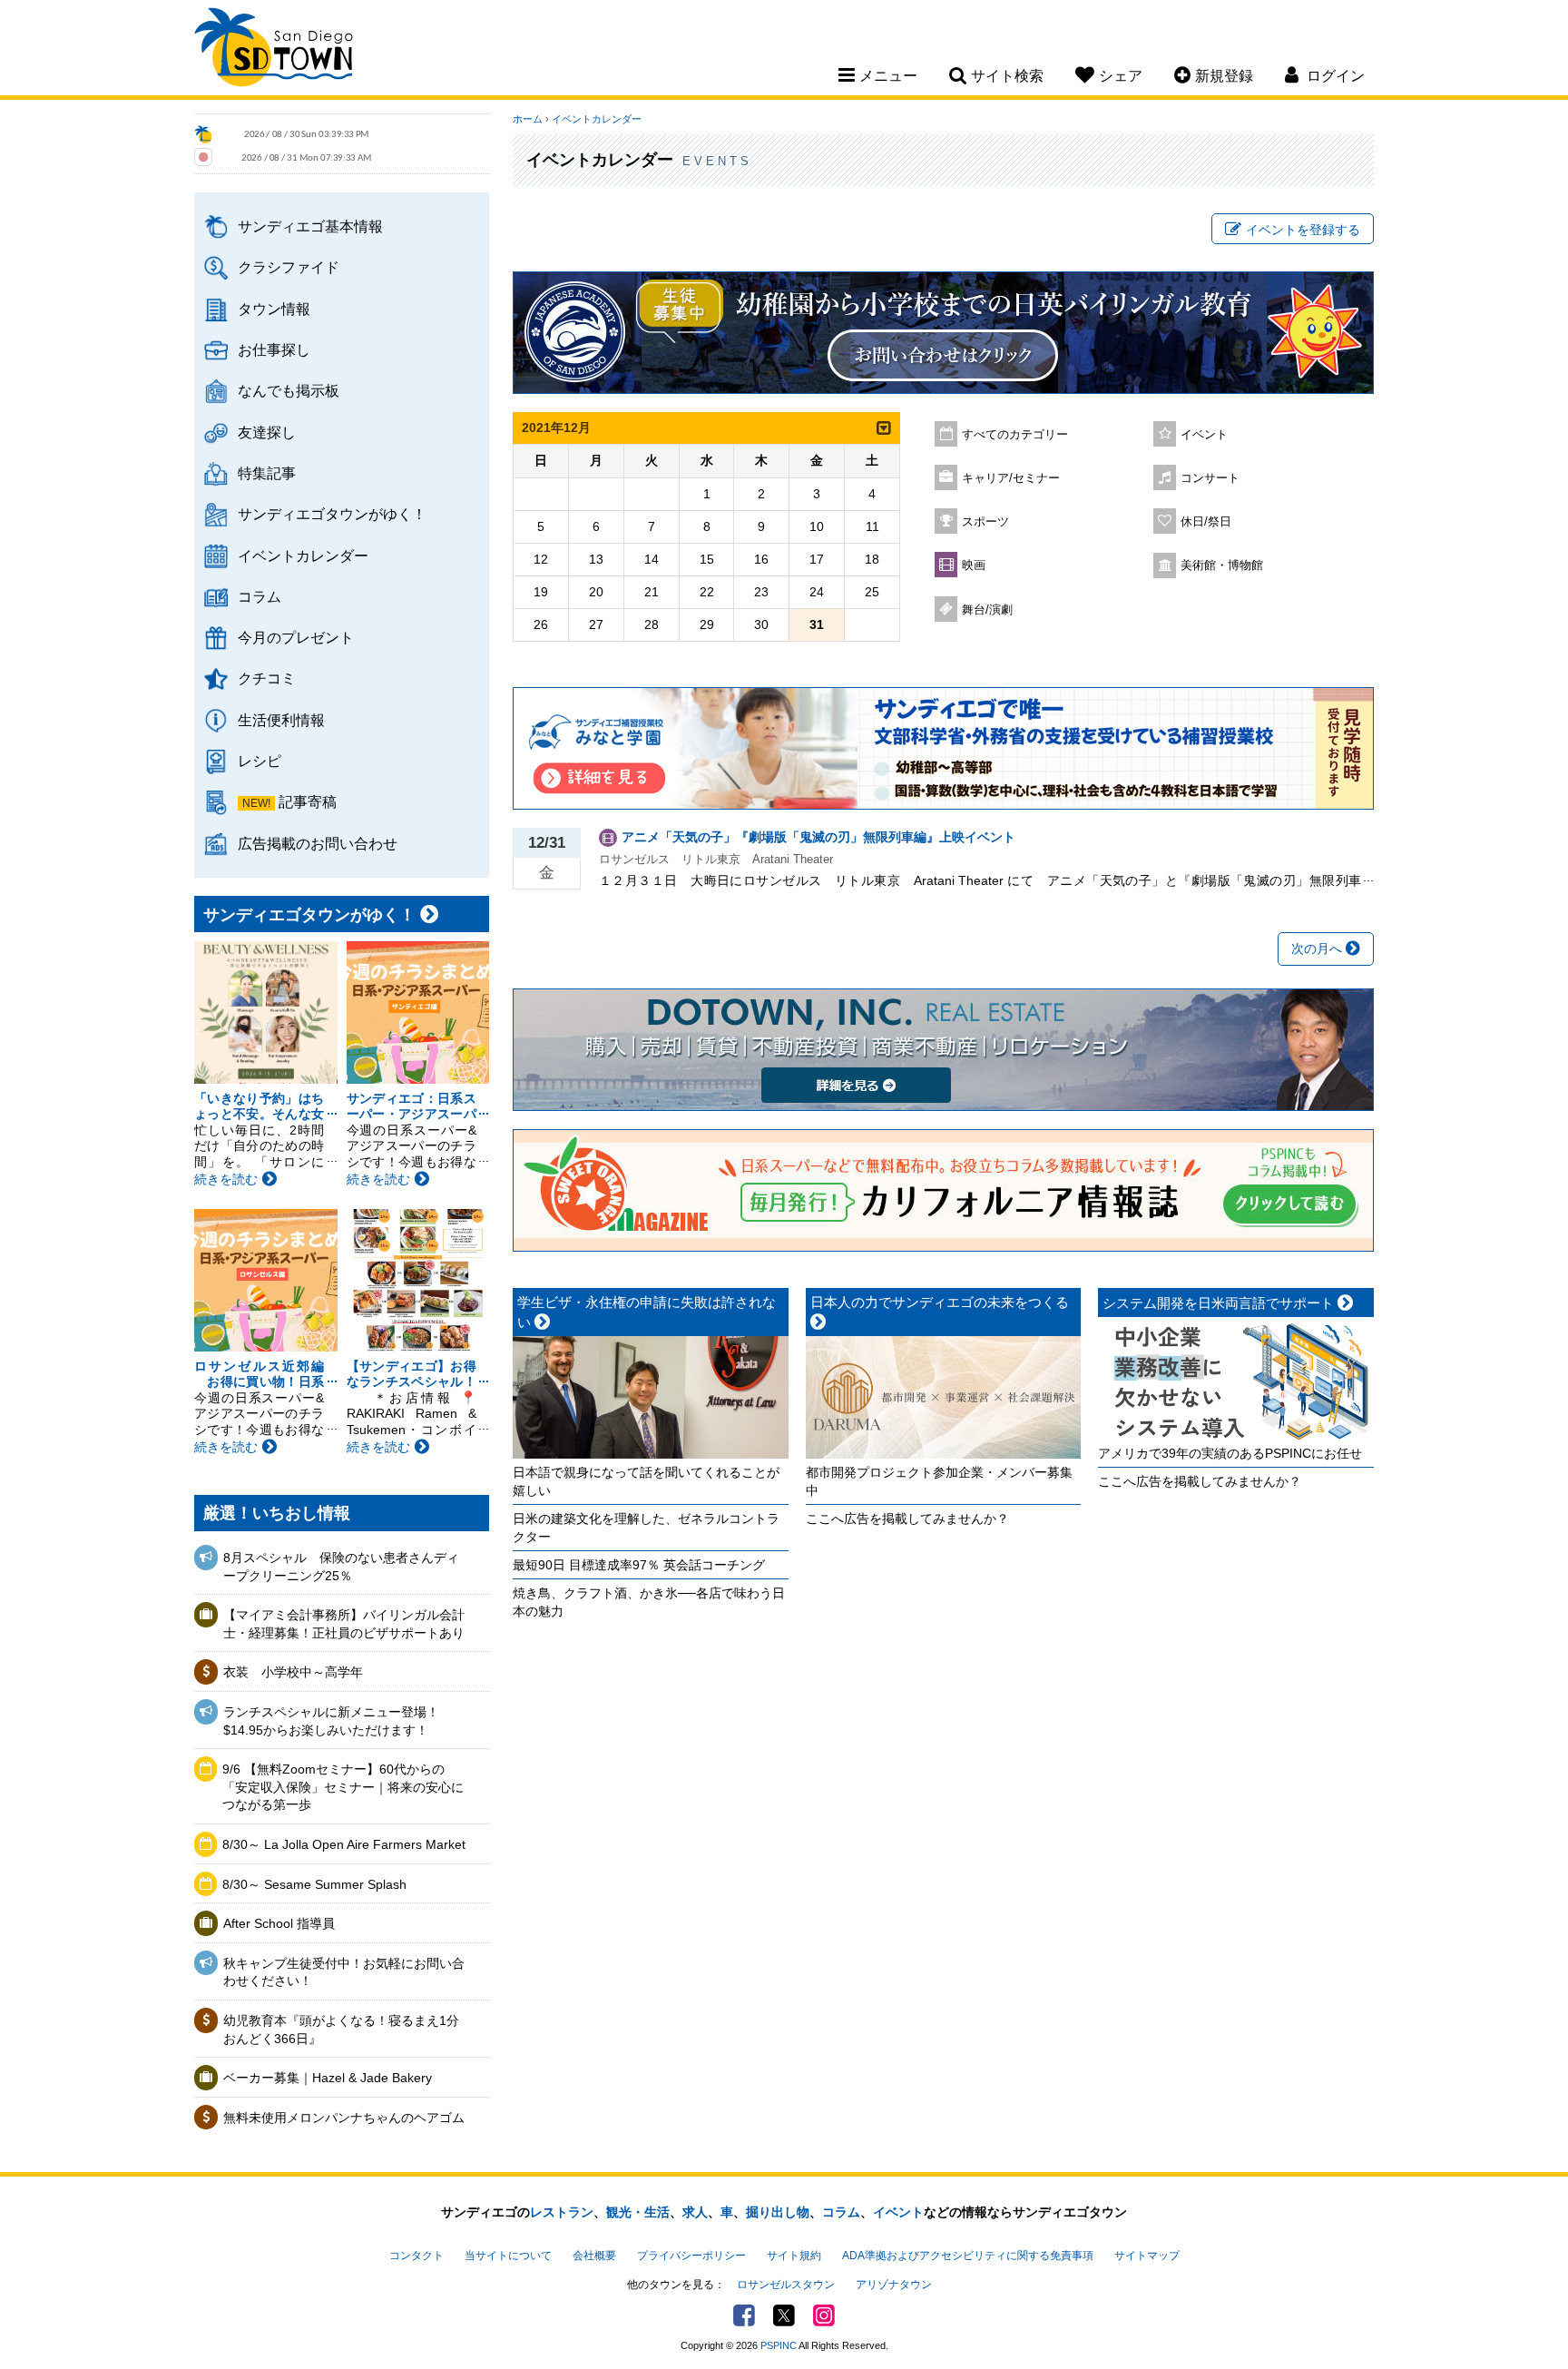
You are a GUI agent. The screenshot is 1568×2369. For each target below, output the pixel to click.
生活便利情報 (281, 720)
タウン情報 (274, 309)
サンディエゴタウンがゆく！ (332, 514)
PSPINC (779, 2345)
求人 (695, 2212)
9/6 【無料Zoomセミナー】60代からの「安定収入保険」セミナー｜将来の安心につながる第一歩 (343, 1787)
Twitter (784, 2315)
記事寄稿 (308, 801)
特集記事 (267, 473)
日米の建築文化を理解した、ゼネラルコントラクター (646, 1528)
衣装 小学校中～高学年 (293, 1672)
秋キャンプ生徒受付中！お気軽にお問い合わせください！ (344, 1972)
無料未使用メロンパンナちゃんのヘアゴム (344, 2118)
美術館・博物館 (1222, 565)
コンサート (1210, 478)
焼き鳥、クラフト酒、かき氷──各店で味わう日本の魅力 (649, 1602)
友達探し (267, 432)
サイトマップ (1147, 2256)
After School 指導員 (279, 1923)
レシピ (260, 761)
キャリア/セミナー (1011, 478)
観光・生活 (638, 2212)
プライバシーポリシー (691, 2256)
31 (817, 624)
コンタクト (416, 2256)
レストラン (562, 2212)
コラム (260, 596)
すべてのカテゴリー (1015, 435)
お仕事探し (274, 349)
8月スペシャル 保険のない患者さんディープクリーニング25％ (341, 1567)
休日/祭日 (1206, 522)
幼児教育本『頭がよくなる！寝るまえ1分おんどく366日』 (341, 2030)
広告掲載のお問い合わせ (318, 843)
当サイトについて (508, 2256)
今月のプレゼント (296, 637)
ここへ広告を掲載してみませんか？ (907, 1519)
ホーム (528, 119)
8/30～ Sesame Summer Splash (314, 1884)
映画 (974, 565)
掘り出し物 (778, 2212)
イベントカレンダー (303, 555)
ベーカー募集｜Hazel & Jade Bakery (328, 2078)
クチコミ (267, 678)
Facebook (744, 2315)
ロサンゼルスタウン (786, 2285)
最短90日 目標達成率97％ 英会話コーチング (639, 1565)
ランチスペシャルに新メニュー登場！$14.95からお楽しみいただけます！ (331, 1721)
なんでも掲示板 (289, 390)
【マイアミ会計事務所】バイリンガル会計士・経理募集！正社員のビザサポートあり (344, 1624)
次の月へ (1318, 949)
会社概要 (594, 2256)
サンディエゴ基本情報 (310, 226)
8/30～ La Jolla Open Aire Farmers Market (344, 1844)
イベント (1204, 435)
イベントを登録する (1303, 230)
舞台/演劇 (987, 610)
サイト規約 (794, 2256)
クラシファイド (289, 267)
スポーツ (985, 522)
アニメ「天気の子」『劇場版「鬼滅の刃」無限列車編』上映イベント (818, 837)
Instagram (824, 2315)
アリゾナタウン (894, 2285)
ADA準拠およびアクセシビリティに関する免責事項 (968, 2256)
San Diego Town (274, 50)
